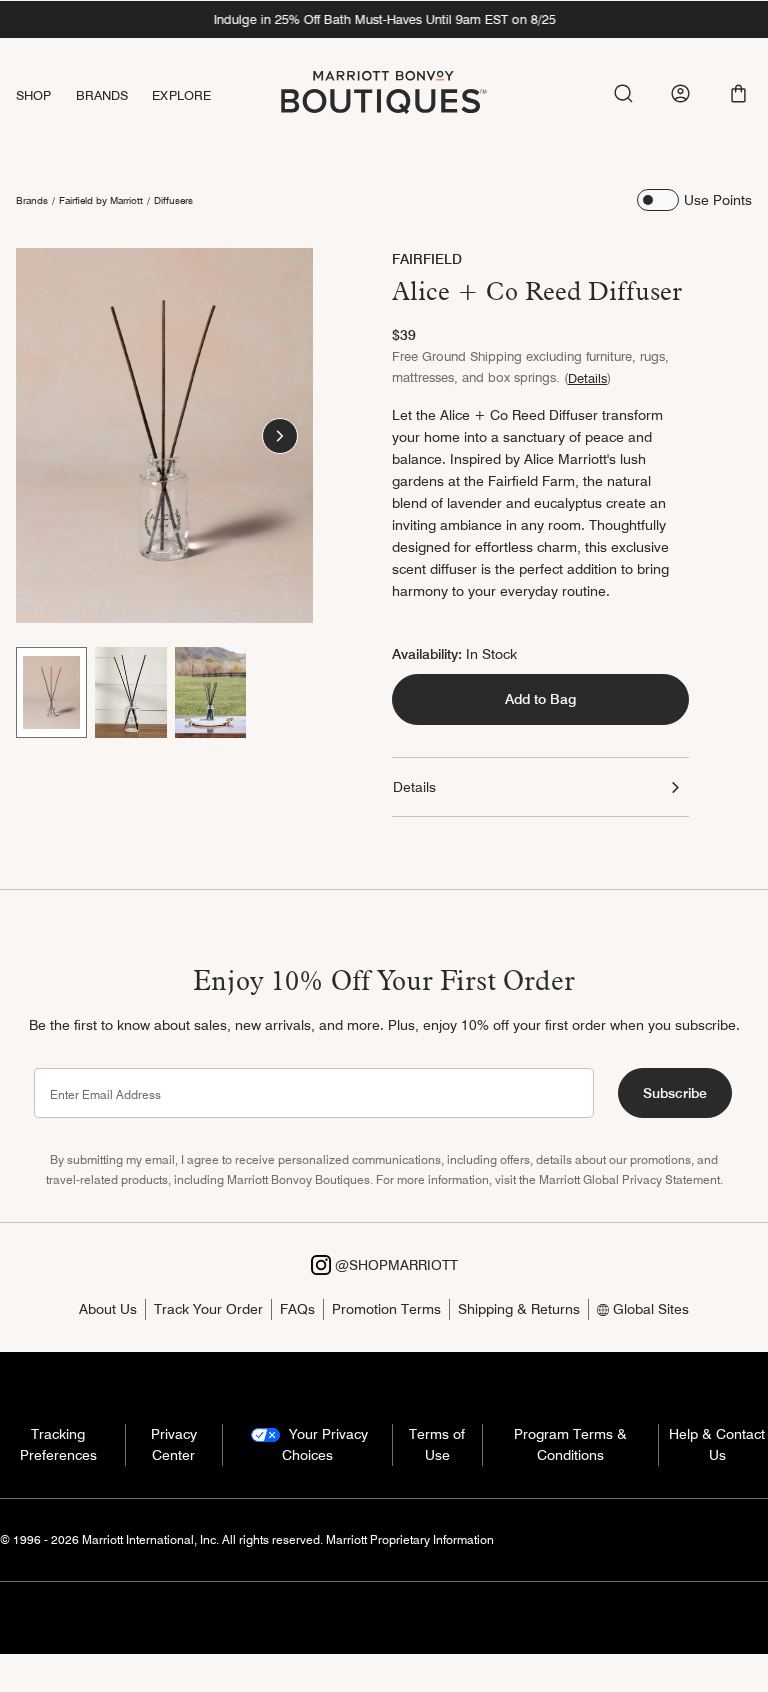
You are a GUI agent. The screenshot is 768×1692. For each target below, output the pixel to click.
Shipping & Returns (519, 1309)
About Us (108, 1309)
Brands (32, 200)
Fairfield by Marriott (101, 200)
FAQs (297, 1309)
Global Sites (649, 1309)
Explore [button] (181, 95)
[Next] (280, 436)
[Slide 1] (51, 692)
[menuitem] (46, 95)
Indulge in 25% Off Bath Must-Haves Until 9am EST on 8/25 (384, 19)
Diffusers (173, 200)
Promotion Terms (386, 1309)
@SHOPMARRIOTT (394, 1265)
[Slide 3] (210, 692)
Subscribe (675, 1093)
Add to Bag (540, 699)
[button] (738, 93)
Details (587, 378)
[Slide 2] (130, 692)
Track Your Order (208, 1309)
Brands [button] (102, 95)
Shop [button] (34, 95)
